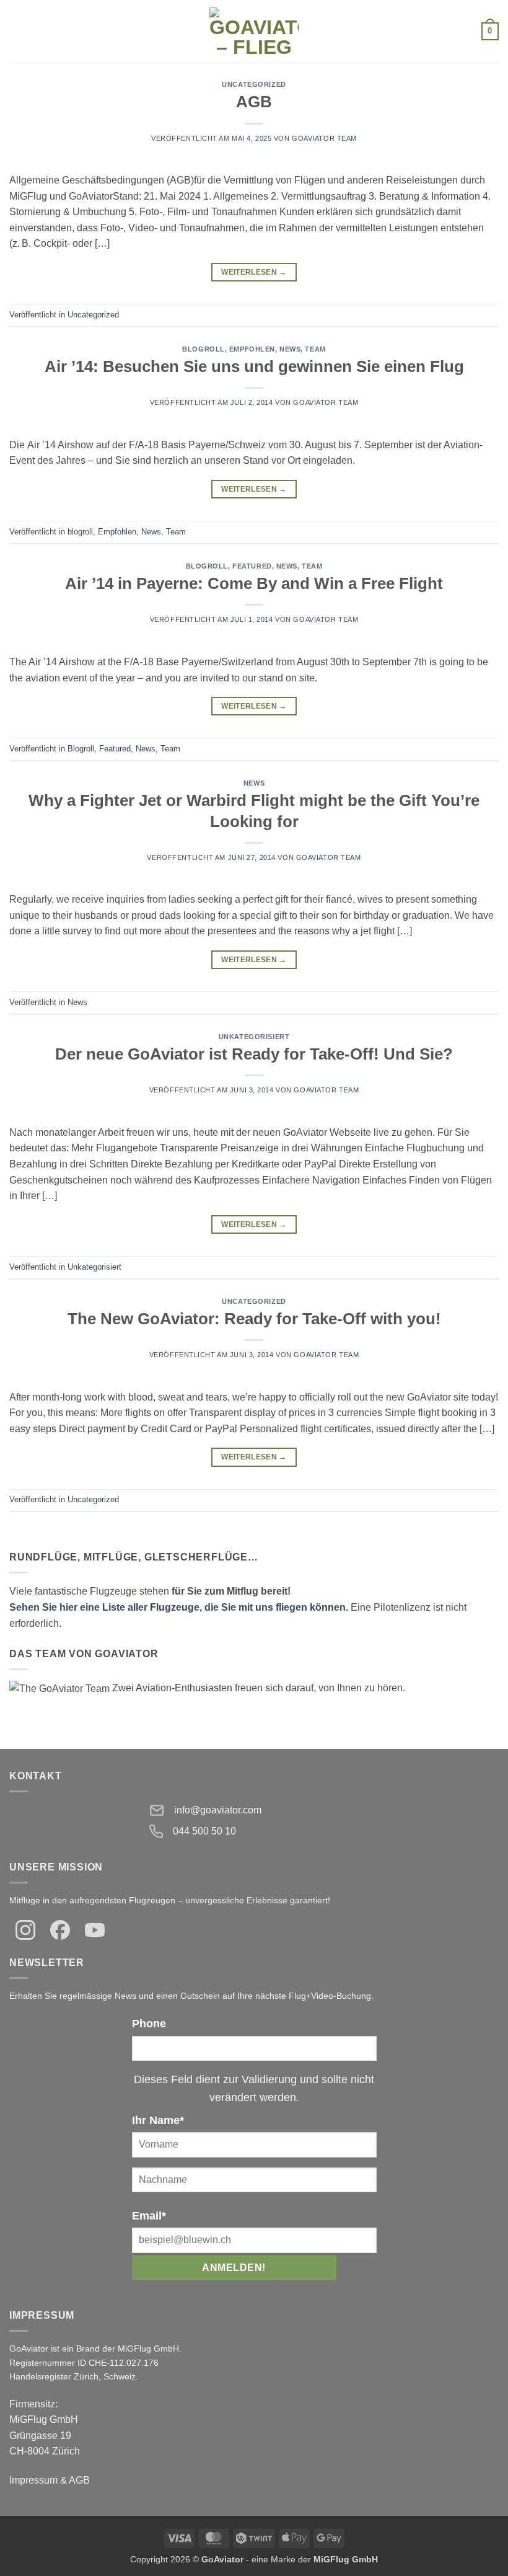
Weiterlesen (254, 272)
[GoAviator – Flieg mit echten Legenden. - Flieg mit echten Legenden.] (254, 31)
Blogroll (207, 566)
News (290, 349)
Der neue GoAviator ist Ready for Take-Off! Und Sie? (254, 1054)
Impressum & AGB (50, 2480)
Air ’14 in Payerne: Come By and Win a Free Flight (254, 583)
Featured (252, 566)
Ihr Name (158, 2120)
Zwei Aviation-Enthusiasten (172, 1688)
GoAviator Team (324, 138)
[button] (17, 31)
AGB (254, 102)
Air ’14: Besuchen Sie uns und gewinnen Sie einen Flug (254, 366)
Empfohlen (252, 349)
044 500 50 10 (204, 1831)
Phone (149, 2024)
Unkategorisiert (254, 1037)
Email (149, 2216)
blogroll (203, 349)
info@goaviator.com (218, 1810)
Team (315, 349)
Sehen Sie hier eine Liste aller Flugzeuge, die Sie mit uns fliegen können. (179, 1607)
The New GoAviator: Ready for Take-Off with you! (254, 1319)
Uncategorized (254, 84)
